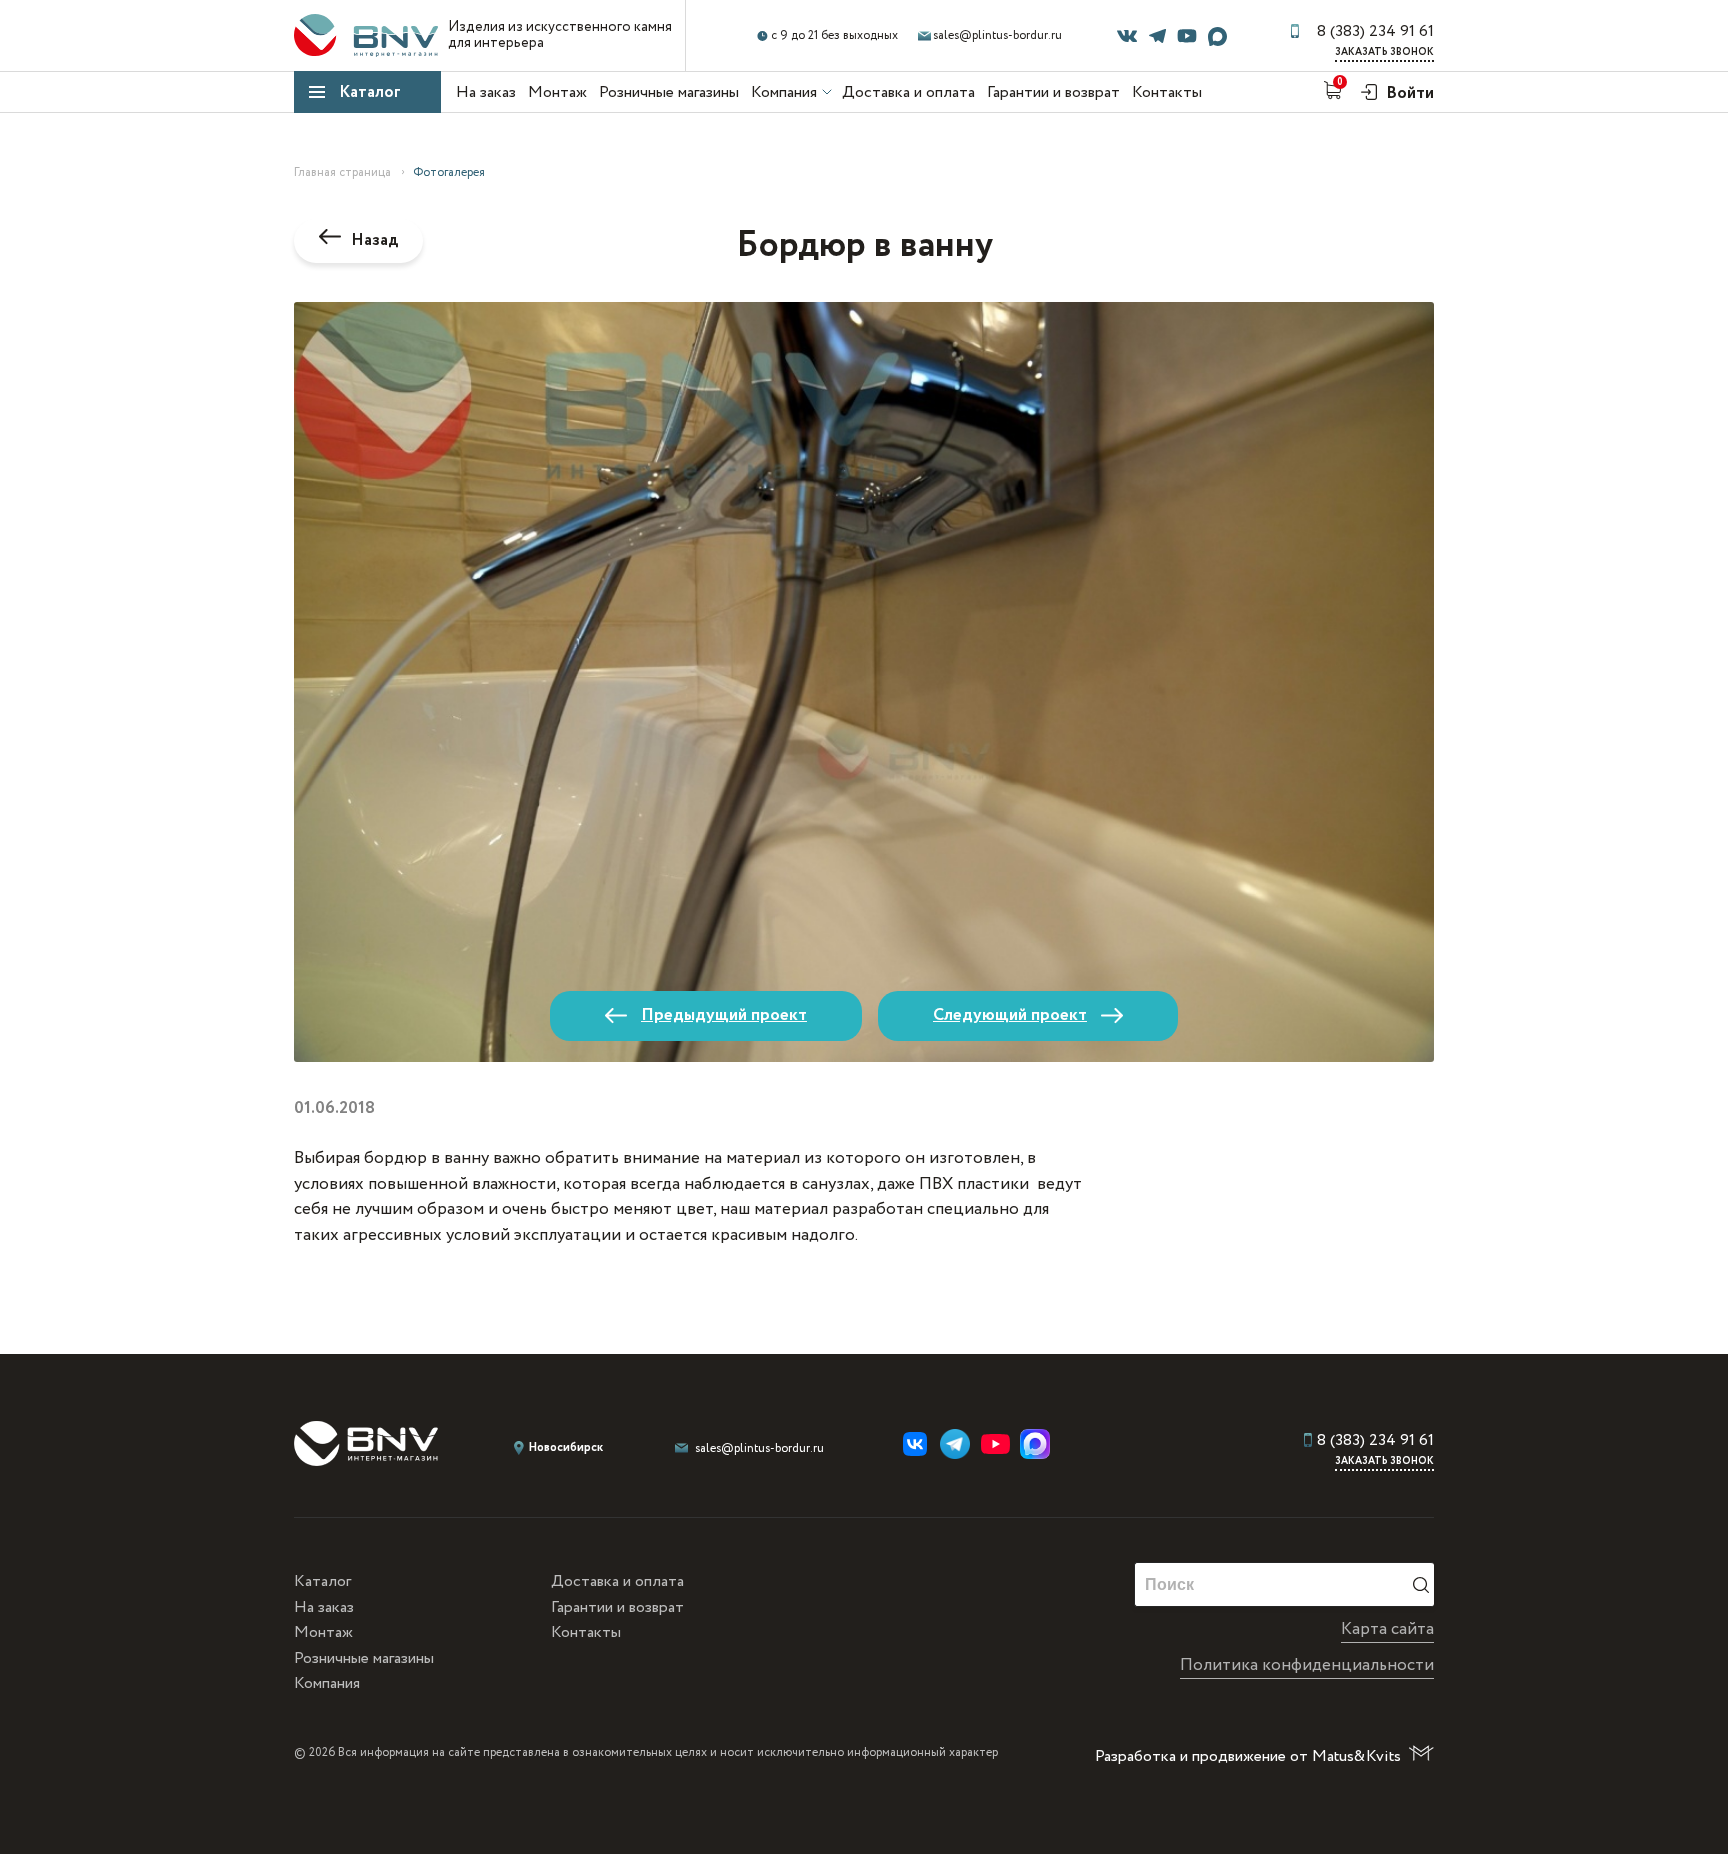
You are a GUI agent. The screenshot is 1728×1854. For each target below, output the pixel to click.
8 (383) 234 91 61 (1375, 31)
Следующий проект (1010, 1015)
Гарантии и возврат (1053, 92)
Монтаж (557, 92)
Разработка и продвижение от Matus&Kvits (1248, 1756)
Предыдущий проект (724, 1015)
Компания (784, 92)
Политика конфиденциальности (1307, 1665)
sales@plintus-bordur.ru (997, 35)
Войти (1408, 93)
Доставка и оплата (908, 92)
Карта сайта (1387, 1629)
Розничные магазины (669, 92)
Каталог (370, 92)
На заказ (486, 92)
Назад (374, 240)
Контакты (1167, 92)
